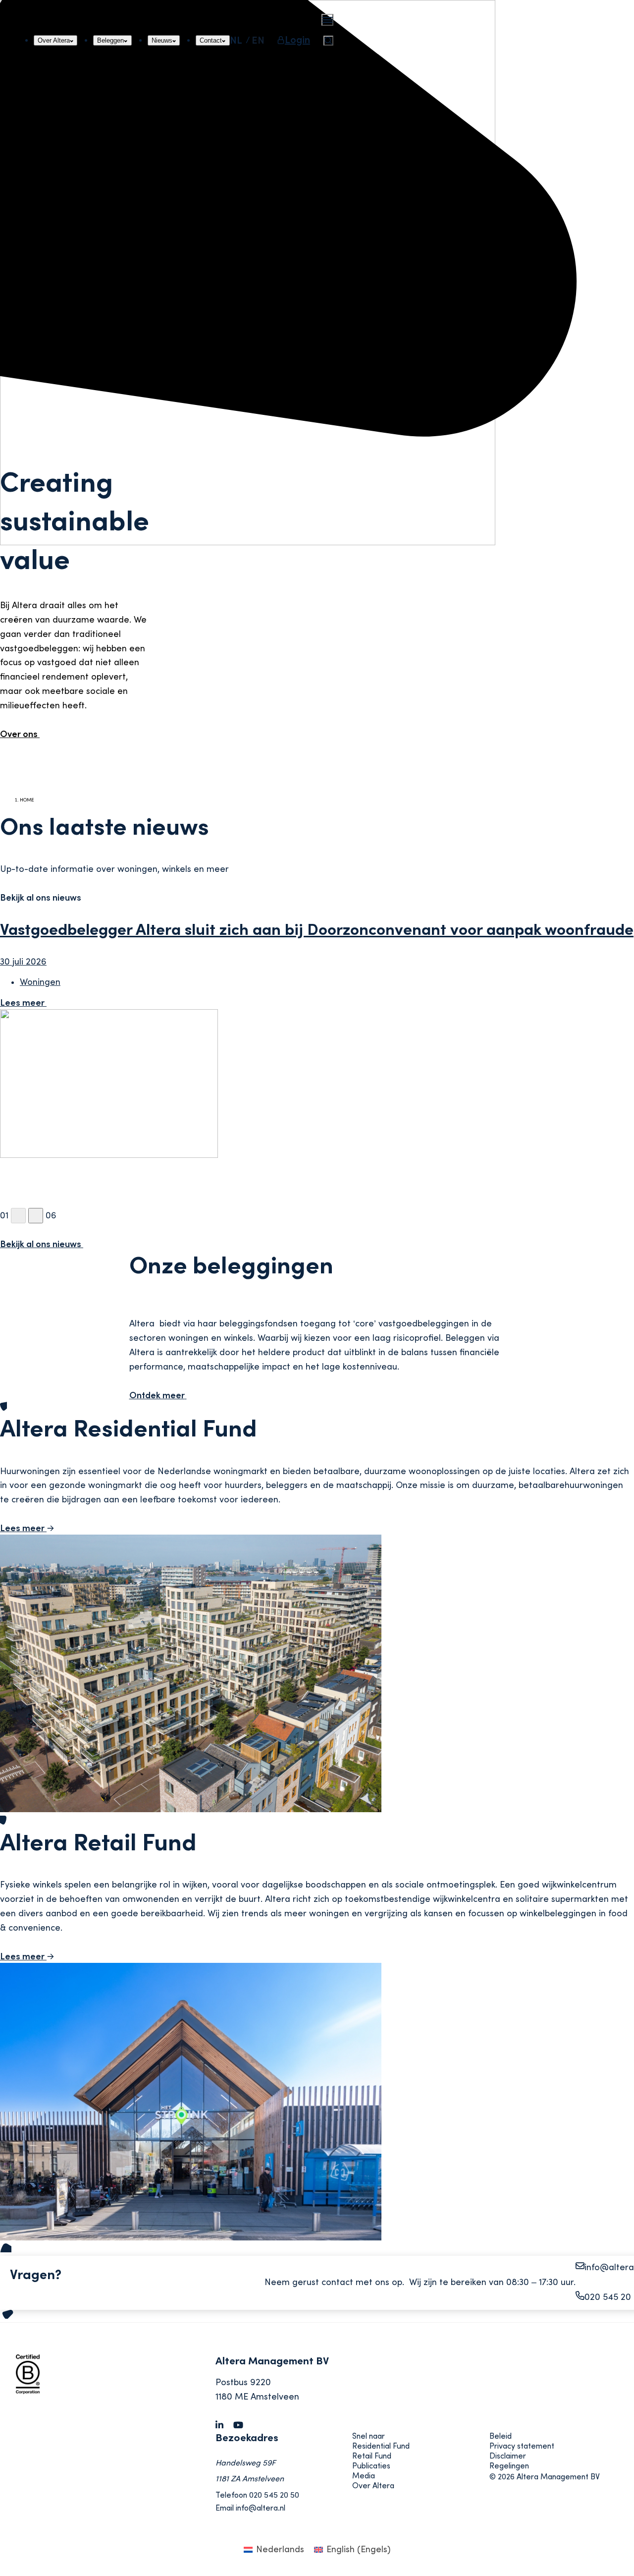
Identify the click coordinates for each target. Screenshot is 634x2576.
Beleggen (111, 40)
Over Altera (53, 40)
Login (297, 40)
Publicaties (371, 2466)
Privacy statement (522, 2446)
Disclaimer (508, 2456)
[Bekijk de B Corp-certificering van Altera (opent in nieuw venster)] (55, 2391)
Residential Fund (381, 2446)
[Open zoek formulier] (328, 41)
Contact (214, 40)
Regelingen (509, 2466)
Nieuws (165, 40)
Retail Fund (372, 2456)
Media (364, 2476)
